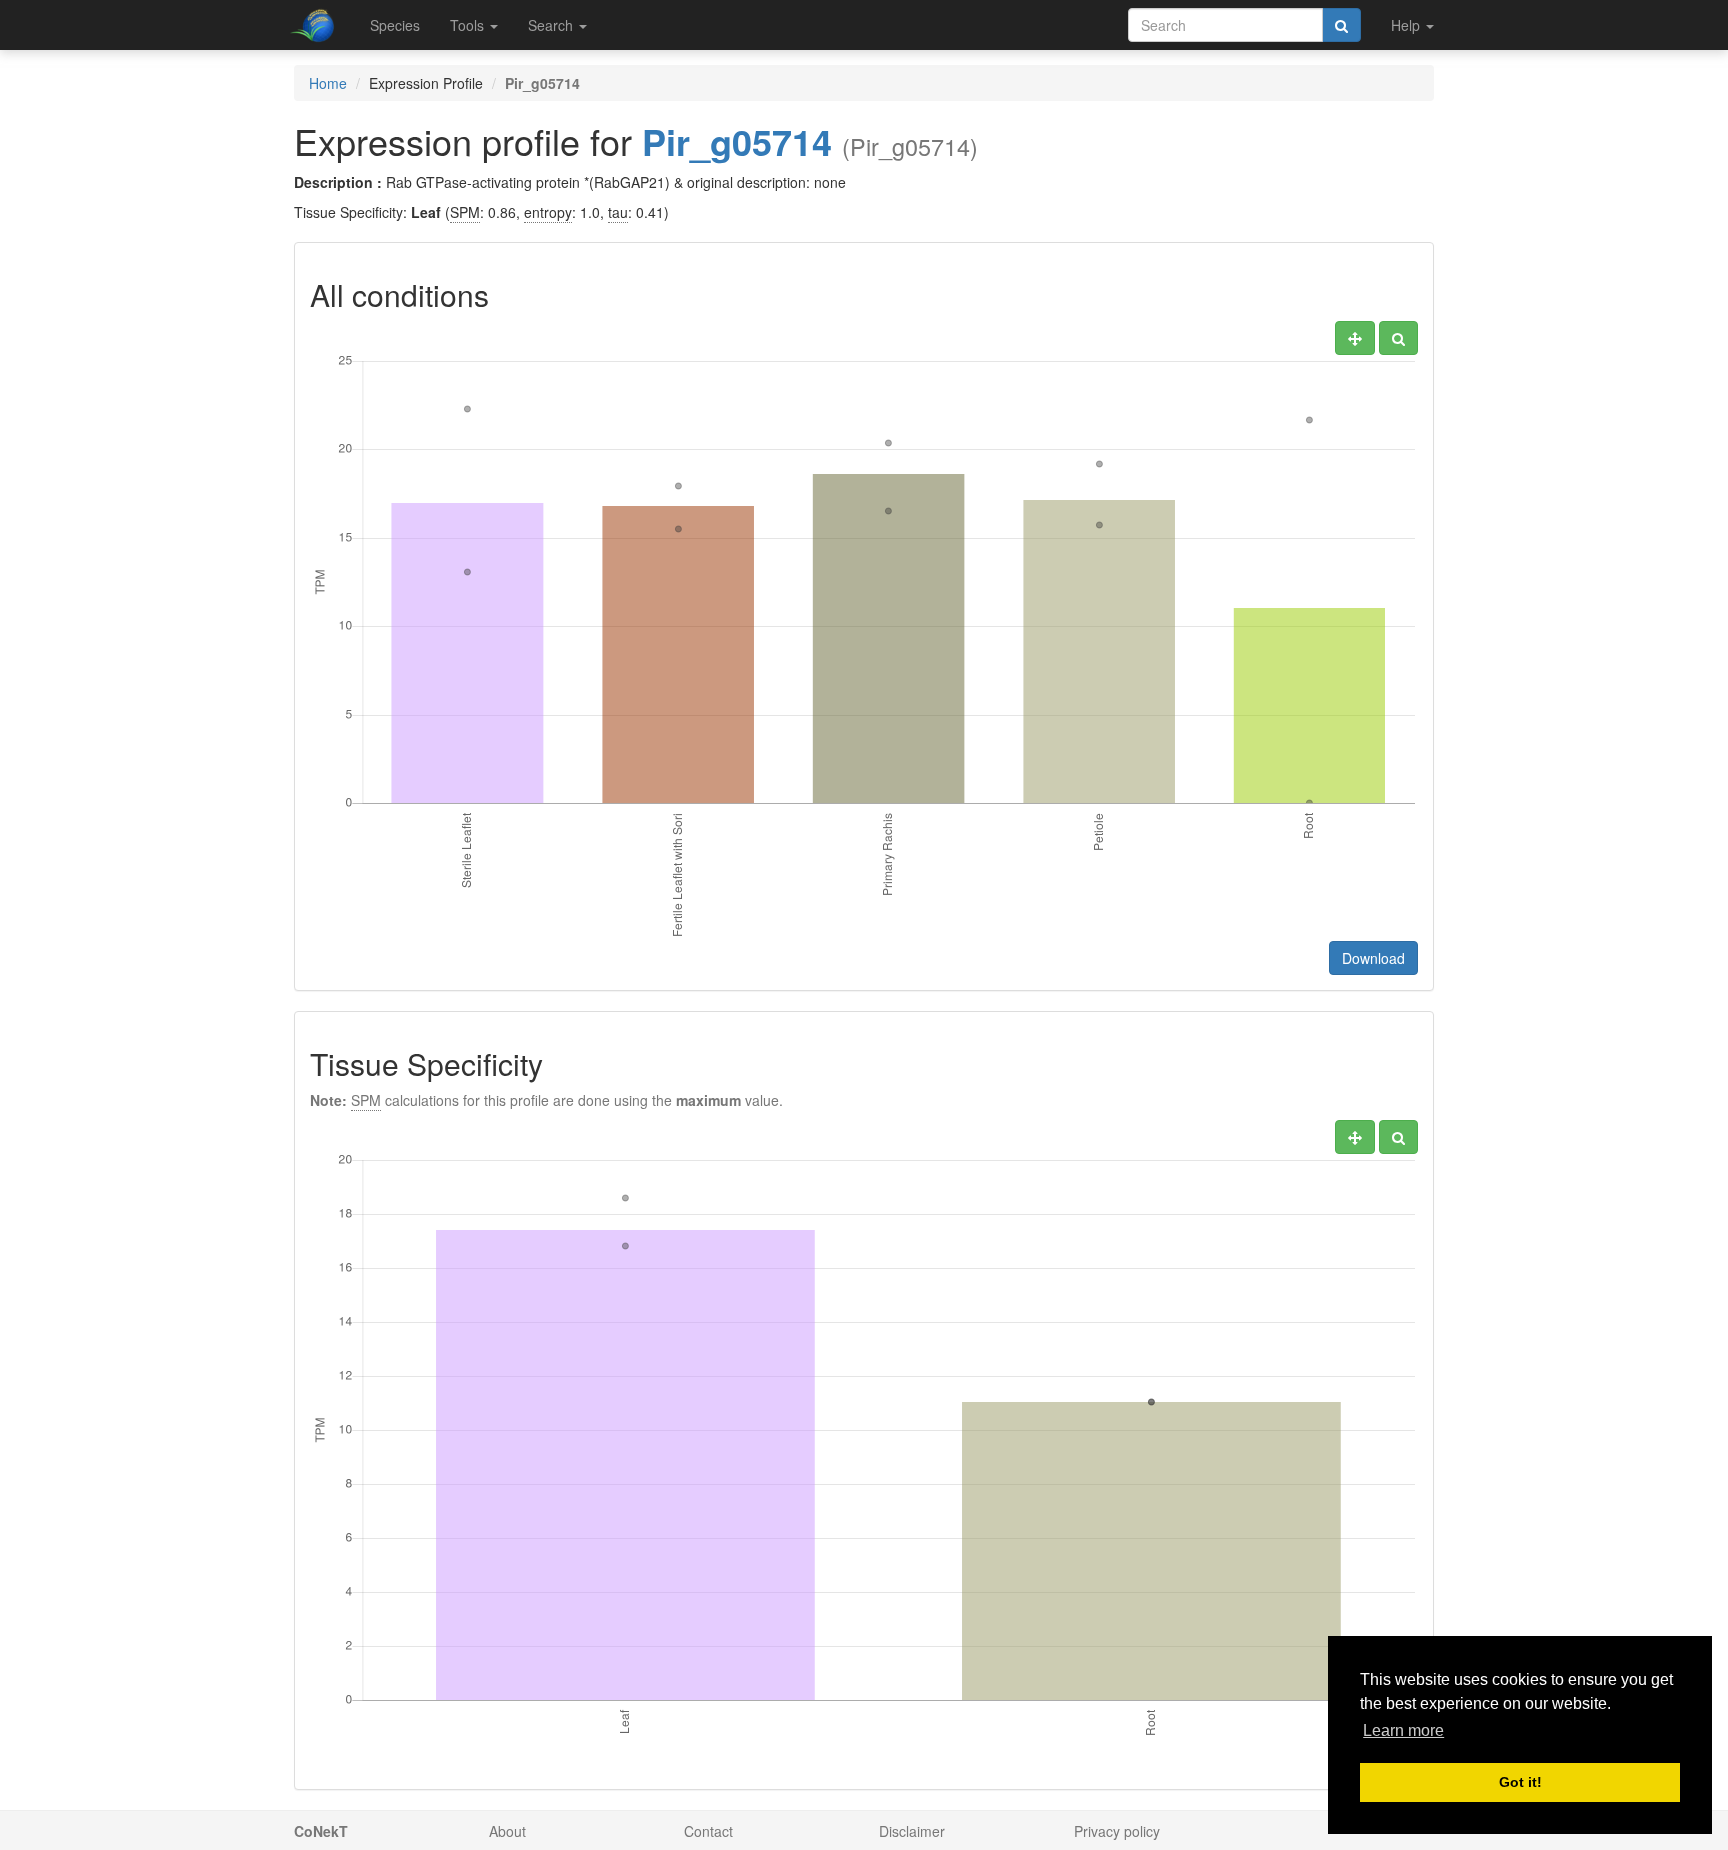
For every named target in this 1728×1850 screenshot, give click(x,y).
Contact (708, 1831)
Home (328, 83)
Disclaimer (912, 1831)
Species (395, 25)
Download (1373, 958)
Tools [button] (469, 25)
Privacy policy (1117, 1831)
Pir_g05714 (737, 141)
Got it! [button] (1520, 1782)
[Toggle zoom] (1398, 338)
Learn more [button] (1403, 1730)
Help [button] (1407, 25)
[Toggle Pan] (1355, 338)
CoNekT (321, 1831)
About (507, 1831)
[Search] (1341, 25)
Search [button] (552, 25)
